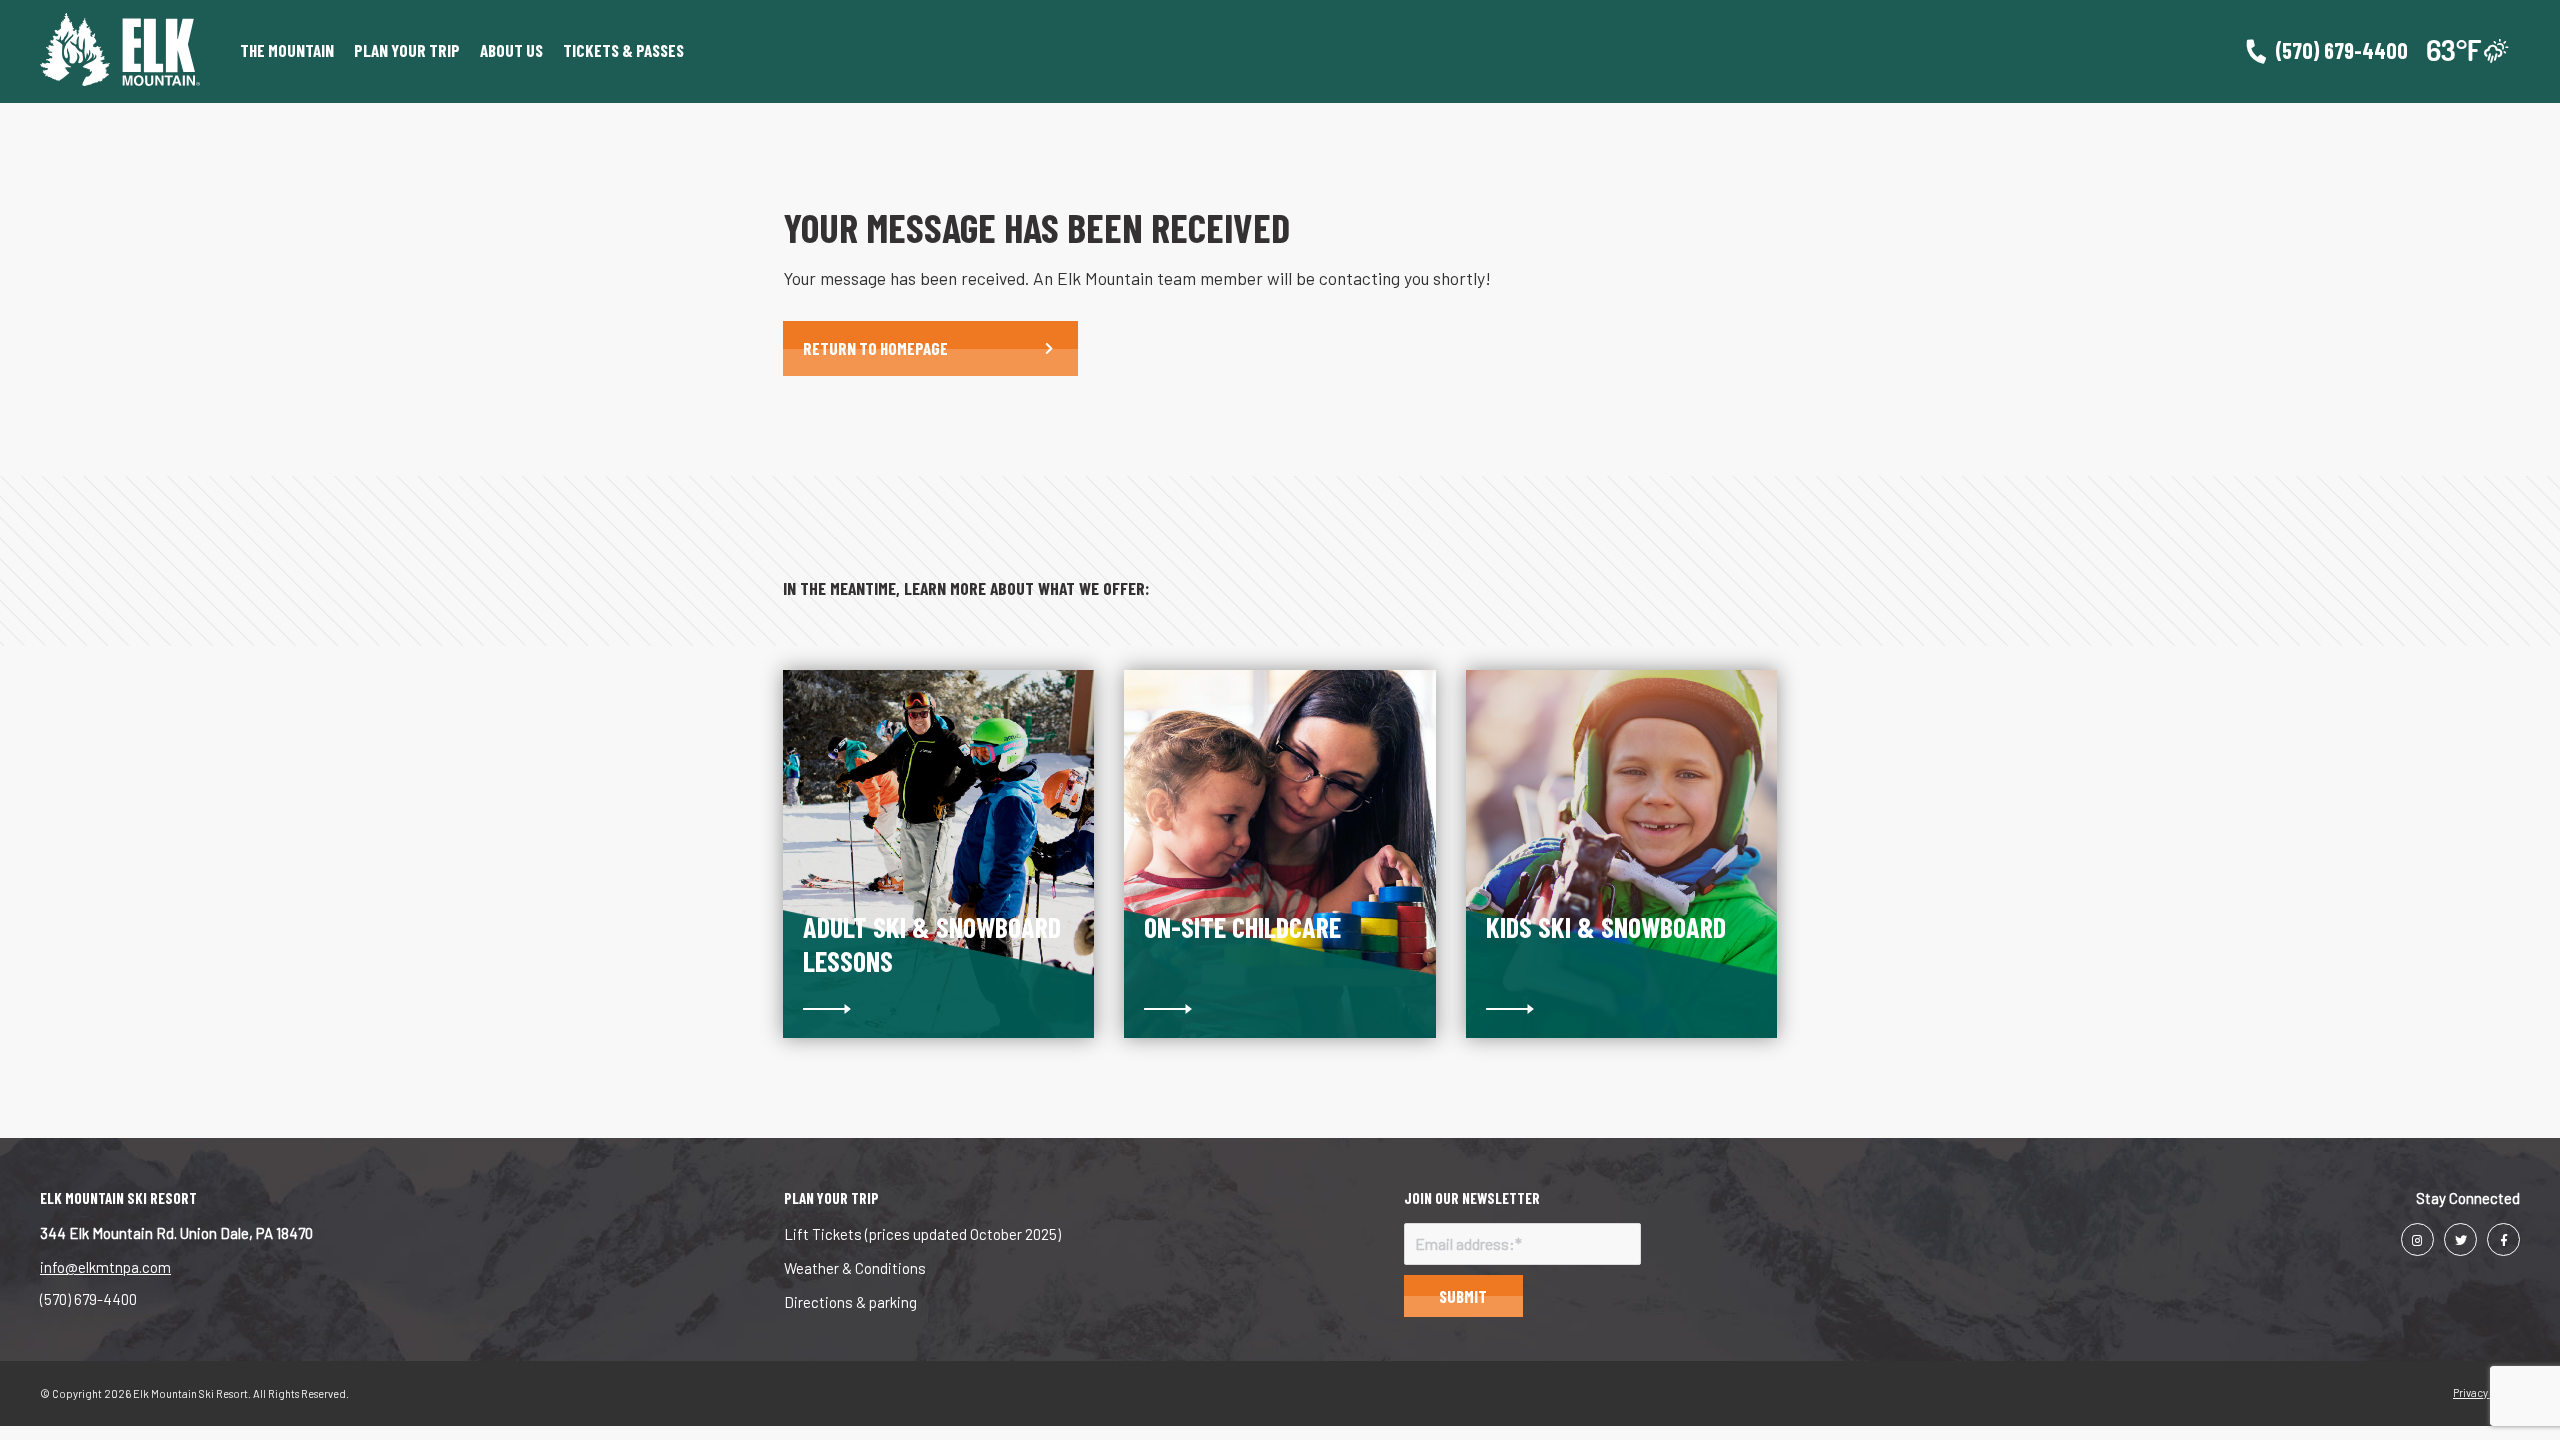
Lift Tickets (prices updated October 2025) (922, 1234)
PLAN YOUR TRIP (407, 50)
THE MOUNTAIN (287, 50)
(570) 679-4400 (88, 1299)
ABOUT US (511, 50)
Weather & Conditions (855, 1268)
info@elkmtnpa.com (105, 1267)
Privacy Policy (2486, 1392)
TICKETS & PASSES (623, 50)
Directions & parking (850, 1302)
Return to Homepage (875, 348)
